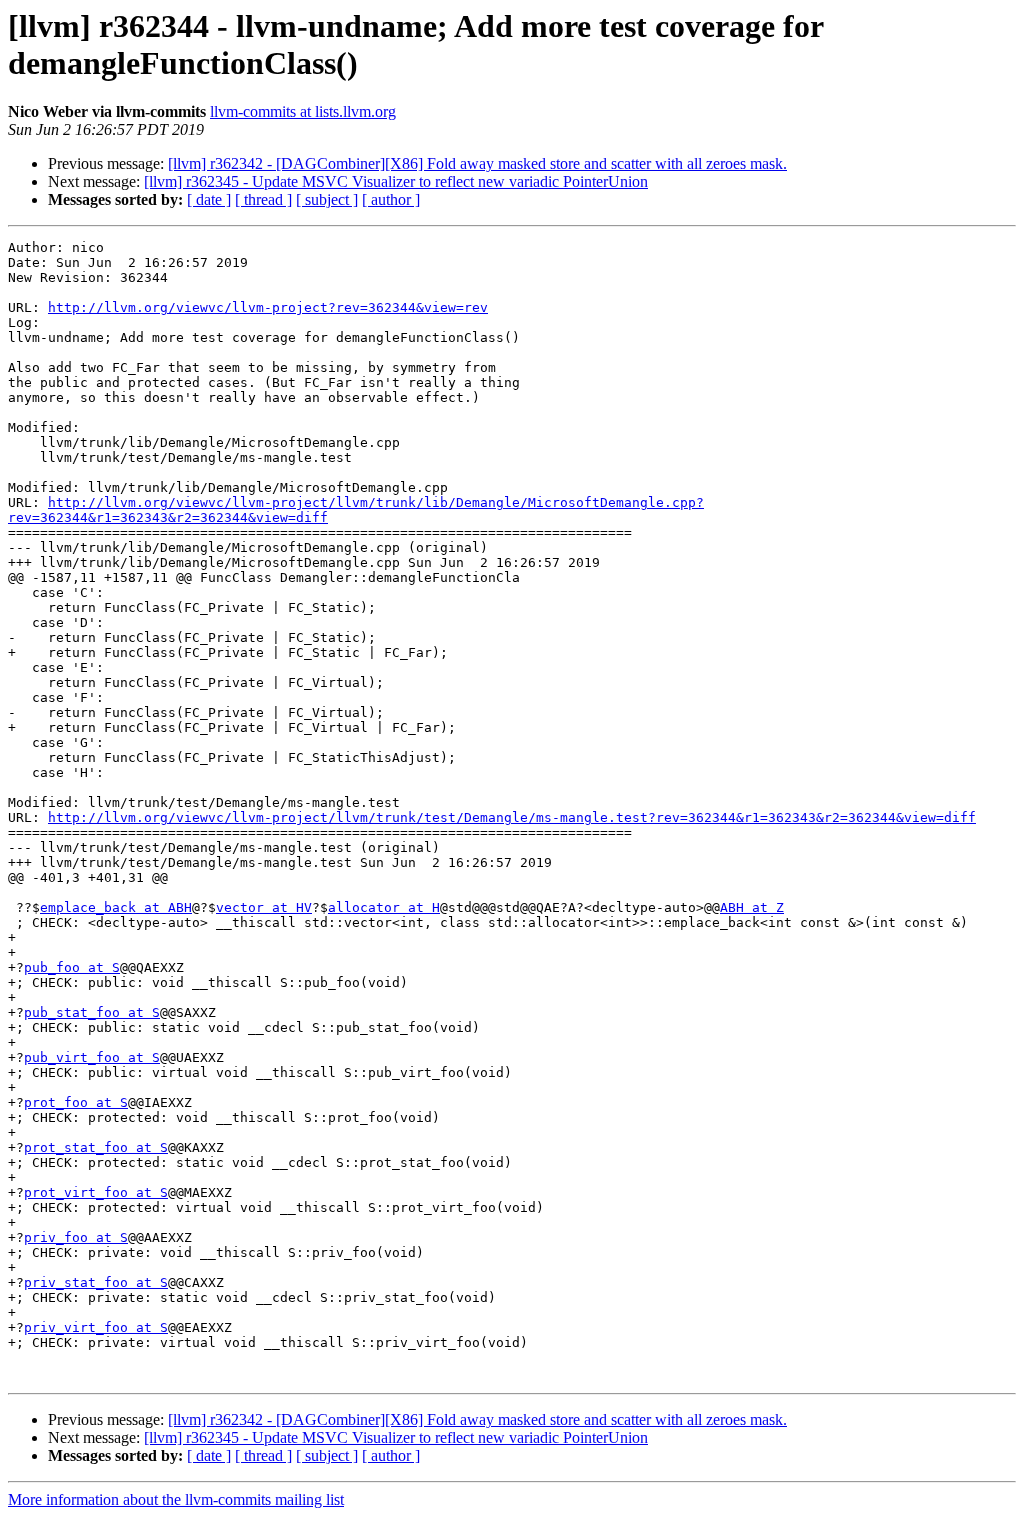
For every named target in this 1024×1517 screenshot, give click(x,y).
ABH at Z (752, 907)
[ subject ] (327, 199)
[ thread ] (263, 199)
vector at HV (264, 907)
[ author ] (391, 199)
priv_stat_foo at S (96, 1282)
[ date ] (209, 199)
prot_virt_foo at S (96, 1192)
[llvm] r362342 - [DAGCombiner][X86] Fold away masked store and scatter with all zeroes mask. (477, 163)
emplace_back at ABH (116, 907)
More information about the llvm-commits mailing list (176, 1499)
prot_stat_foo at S (96, 1147)
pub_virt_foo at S (92, 1057)
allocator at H (384, 907)
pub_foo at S (72, 967)
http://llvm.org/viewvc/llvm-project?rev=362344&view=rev (268, 307)
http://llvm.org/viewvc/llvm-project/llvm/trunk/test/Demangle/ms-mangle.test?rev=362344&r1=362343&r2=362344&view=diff (512, 817)
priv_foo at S (76, 1237)
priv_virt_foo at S (96, 1327)
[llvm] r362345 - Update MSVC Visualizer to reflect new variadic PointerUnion (396, 181)
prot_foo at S (76, 1102)
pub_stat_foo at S (92, 1012)
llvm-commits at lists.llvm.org (303, 111)
